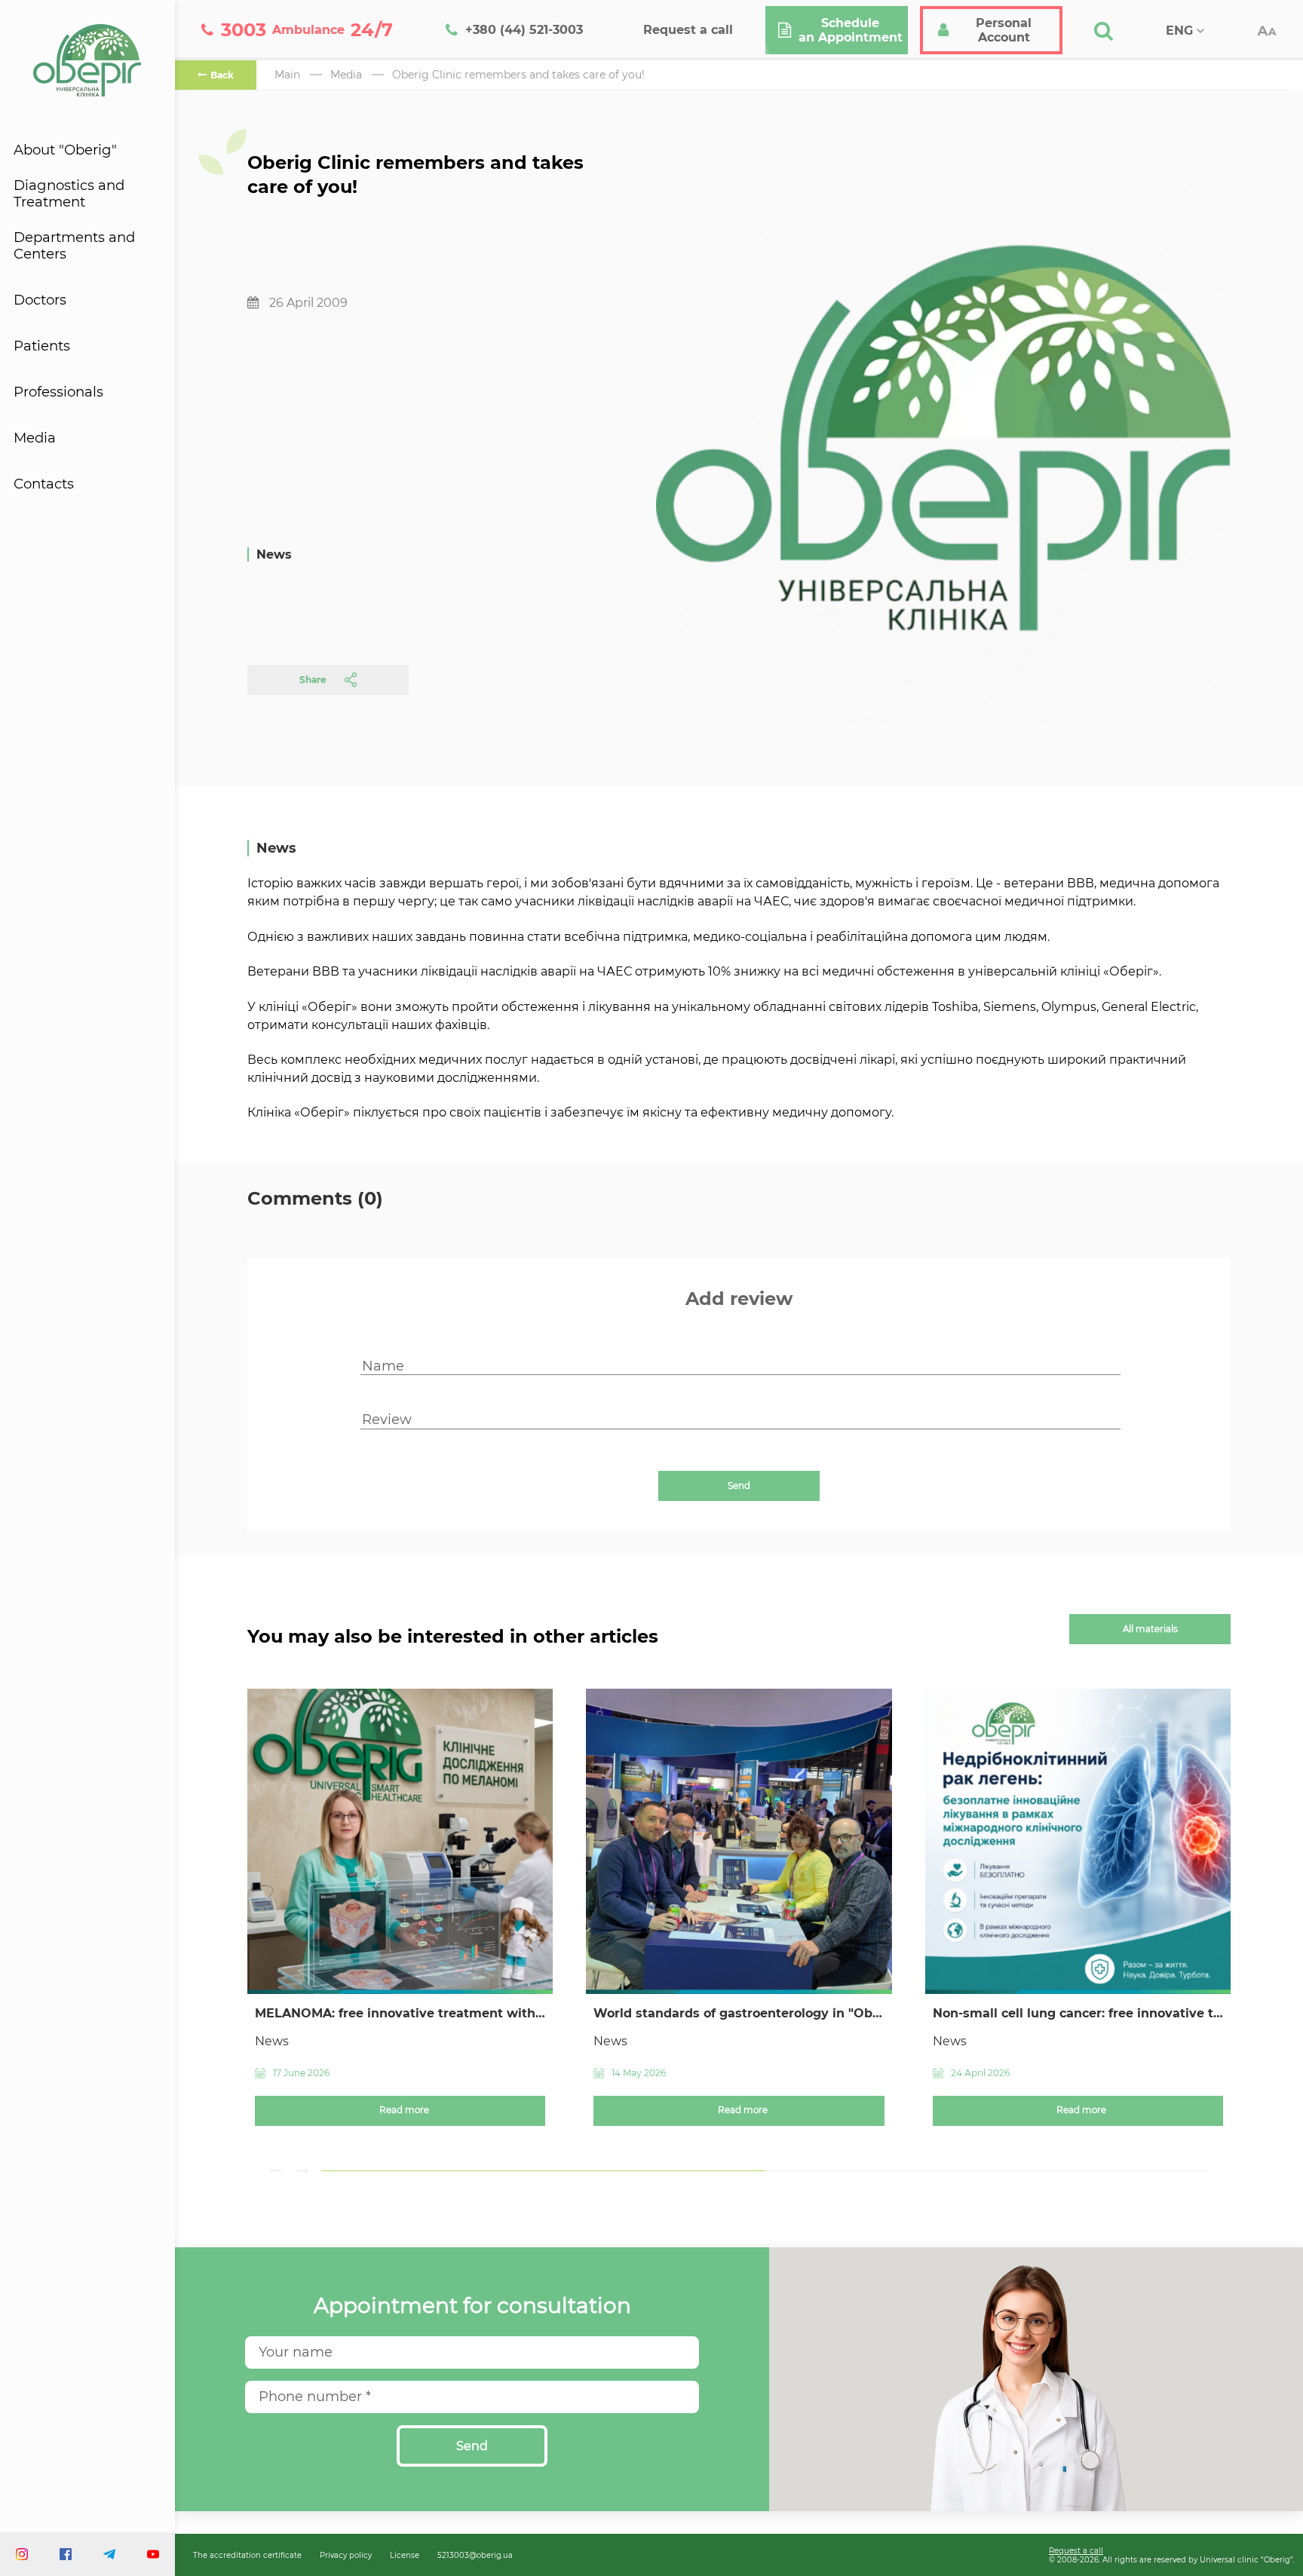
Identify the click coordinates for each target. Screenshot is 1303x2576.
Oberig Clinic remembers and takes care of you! (518, 75)
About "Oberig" (65, 150)
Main (287, 75)
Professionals (58, 392)
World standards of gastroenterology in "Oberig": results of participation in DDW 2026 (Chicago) (739, 2013)
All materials (1150, 1629)
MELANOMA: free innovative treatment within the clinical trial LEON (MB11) (400, 2013)
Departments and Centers (74, 246)
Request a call (1076, 2550)
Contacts (44, 484)
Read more (404, 2110)
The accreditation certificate (247, 2555)
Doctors (40, 300)
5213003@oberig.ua (475, 2555)
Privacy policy (346, 2555)
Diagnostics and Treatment (69, 194)
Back (222, 75)
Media (35, 438)
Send (739, 1486)
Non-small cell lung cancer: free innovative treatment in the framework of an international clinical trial (1078, 2013)
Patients (42, 346)
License (405, 2555)
